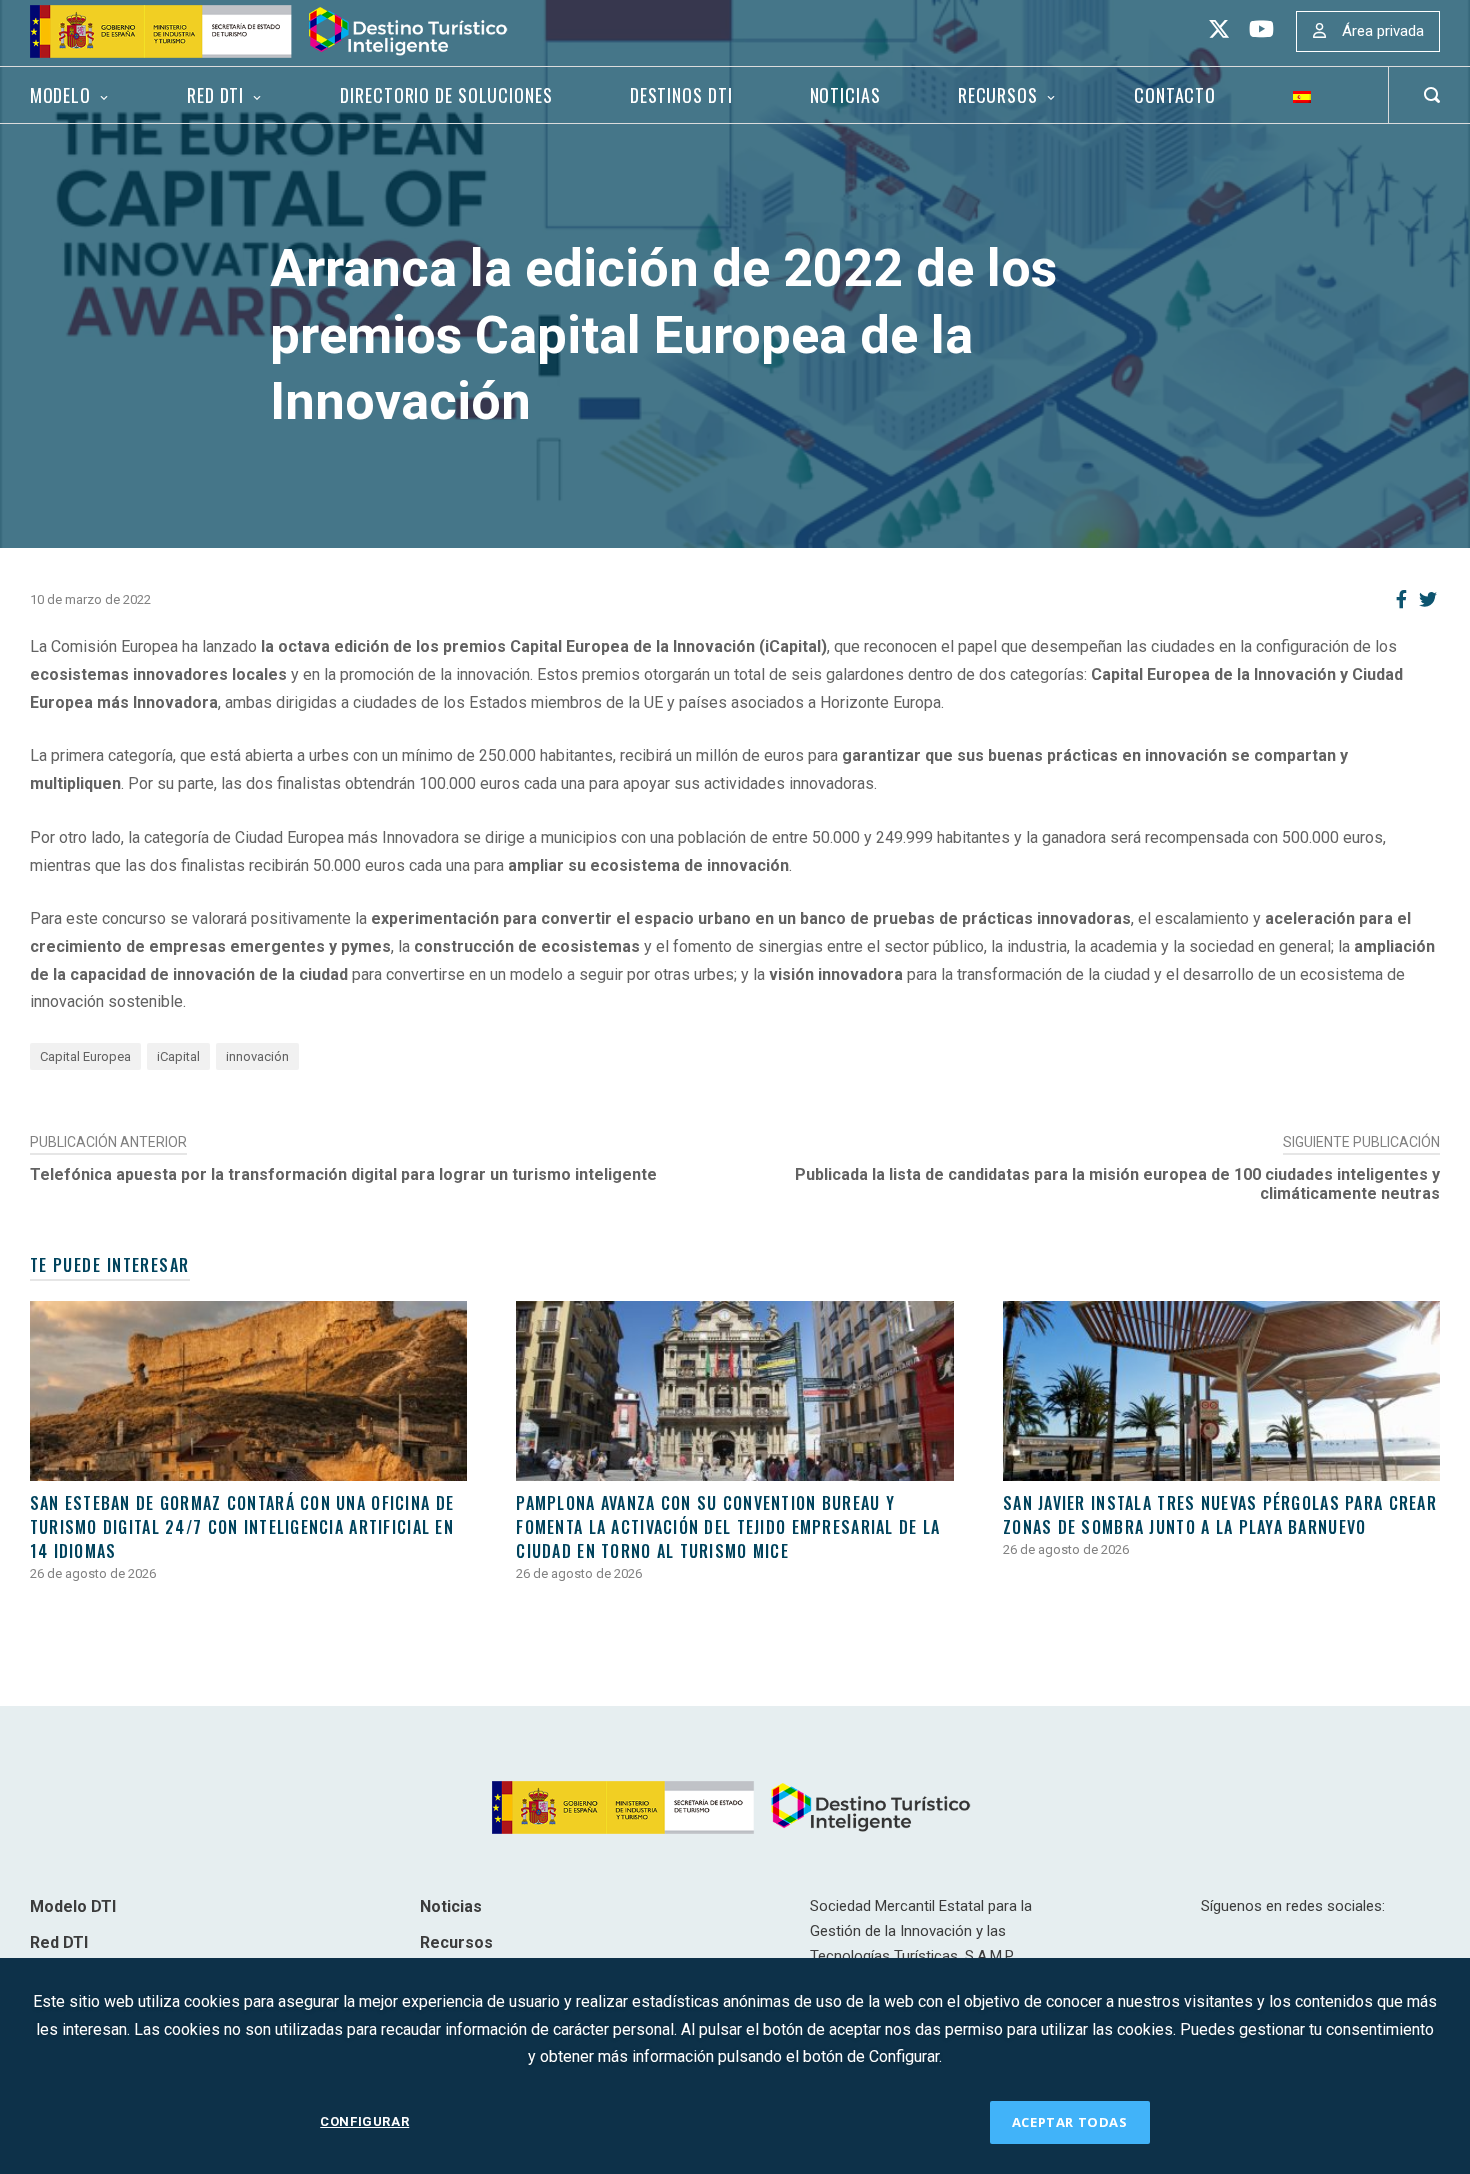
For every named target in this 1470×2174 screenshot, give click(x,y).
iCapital (178, 1056)
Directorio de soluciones (446, 95)
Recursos (998, 95)
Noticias (845, 95)
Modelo (60, 95)
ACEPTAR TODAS (1070, 2122)
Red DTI (215, 95)
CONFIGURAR (364, 2121)
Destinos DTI (681, 95)
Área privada (1383, 31)
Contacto (1175, 95)
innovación (257, 1056)
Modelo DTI (73, 1906)
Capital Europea (85, 1056)
